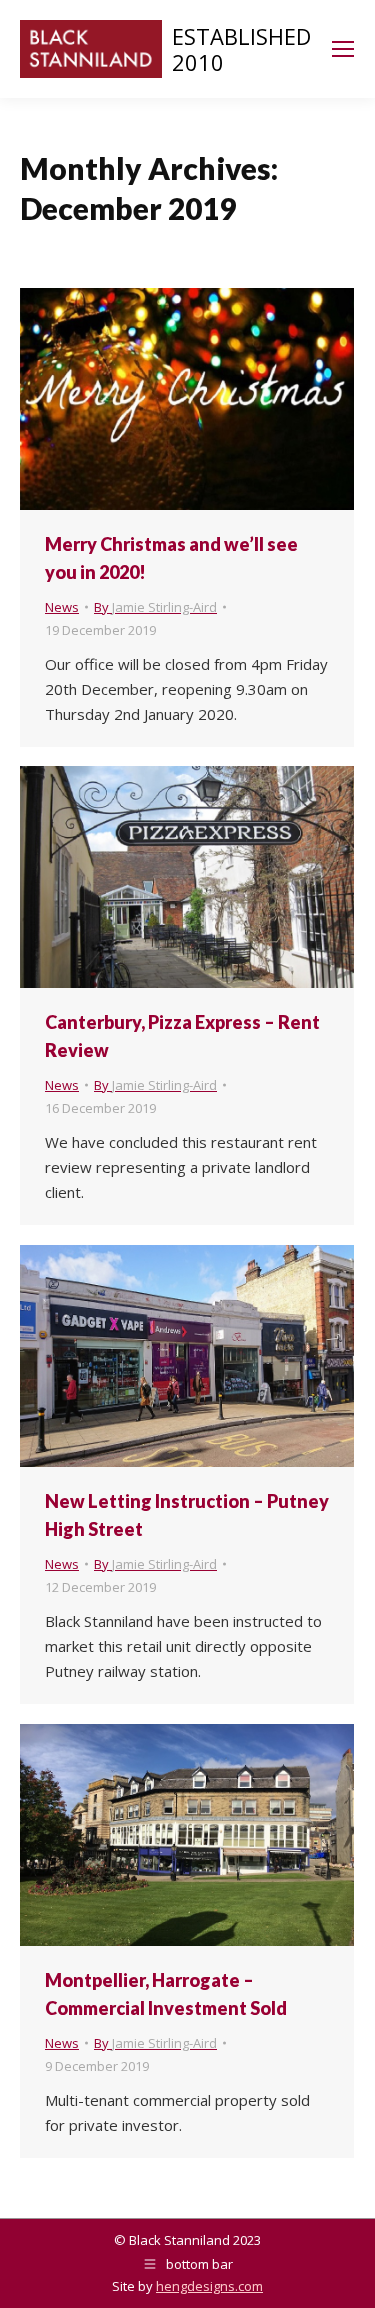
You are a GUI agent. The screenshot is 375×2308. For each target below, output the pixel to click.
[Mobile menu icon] (343, 49)
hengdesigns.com (209, 2286)
